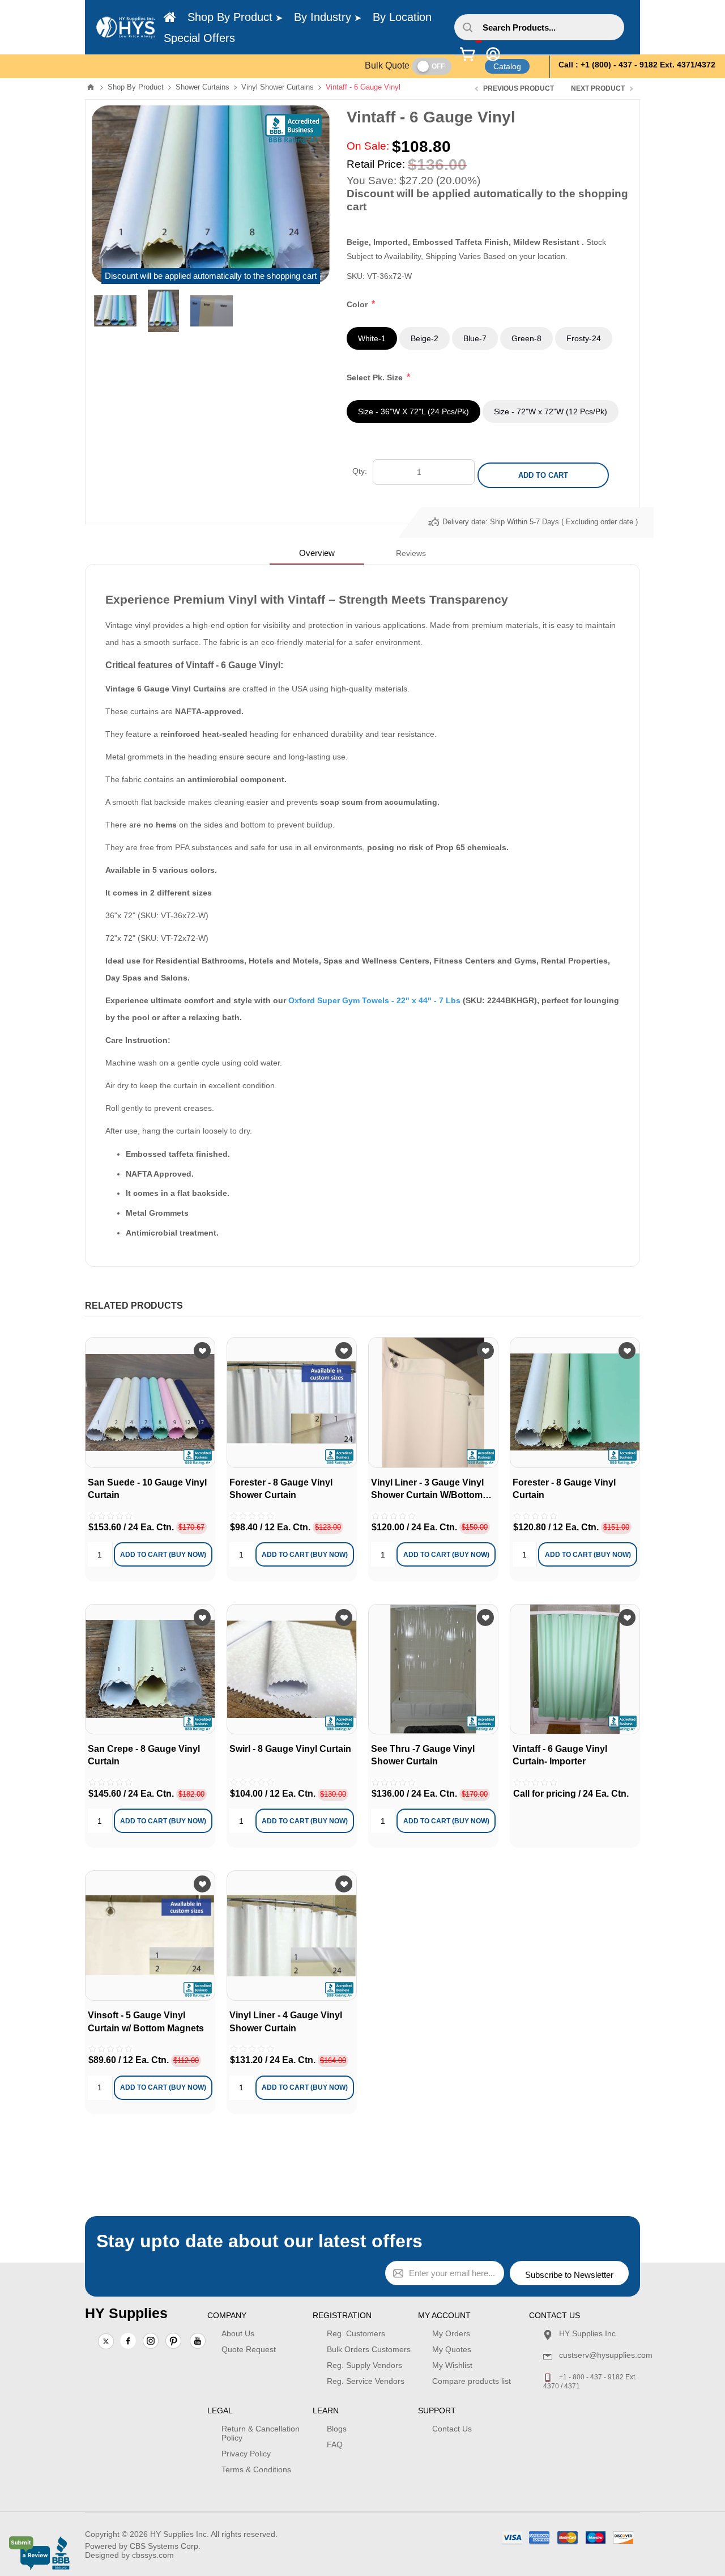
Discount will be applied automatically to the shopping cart (211, 276)
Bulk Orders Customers (369, 2349)
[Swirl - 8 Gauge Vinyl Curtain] (292, 1669)
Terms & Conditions (256, 2469)
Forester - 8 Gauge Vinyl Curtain (564, 1489)
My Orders (451, 2333)
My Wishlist (452, 2365)
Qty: (360, 471)
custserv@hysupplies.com (606, 2355)
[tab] (317, 553)
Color (358, 304)
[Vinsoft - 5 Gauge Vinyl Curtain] (150, 1936)
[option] (115, 311)
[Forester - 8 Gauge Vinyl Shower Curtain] (292, 1402)
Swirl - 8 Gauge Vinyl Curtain (290, 1749)
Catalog (507, 66)
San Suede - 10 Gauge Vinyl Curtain (147, 1489)
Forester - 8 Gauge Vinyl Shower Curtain (281, 1489)
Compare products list (472, 2381)
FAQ (335, 2445)
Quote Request (249, 2349)
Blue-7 (475, 338)
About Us (238, 2333)
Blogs (337, 2429)
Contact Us (452, 2429)
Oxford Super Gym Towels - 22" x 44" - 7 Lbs (374, 1000)
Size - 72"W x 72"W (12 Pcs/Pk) (551, 411)
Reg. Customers (356, 2333)
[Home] (170, 18)
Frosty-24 (584, 338)
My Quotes (452, 2349)
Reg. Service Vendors (366, 2381)
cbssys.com (153, 2555)
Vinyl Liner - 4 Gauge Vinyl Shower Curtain (286, 2021)
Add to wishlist (202, 1351)
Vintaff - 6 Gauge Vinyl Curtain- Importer (560, 1755)
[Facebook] (128, 2341)
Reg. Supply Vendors (364, 2365)
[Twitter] (106, 2342)
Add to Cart (543, 475)
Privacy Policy (246, 2454)
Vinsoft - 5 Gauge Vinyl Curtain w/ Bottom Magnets (146, 2021)
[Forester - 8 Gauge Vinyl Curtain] (575, 1402)
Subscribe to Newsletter (569, 2275)
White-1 (372, 338)
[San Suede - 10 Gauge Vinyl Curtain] (150, 1402)
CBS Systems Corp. (165, 2546)
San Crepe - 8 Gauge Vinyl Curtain (144, 1755)
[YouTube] (198, 2342)
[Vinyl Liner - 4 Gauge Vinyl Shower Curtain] (433, 1402)
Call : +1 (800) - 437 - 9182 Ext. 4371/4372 (637, 65)
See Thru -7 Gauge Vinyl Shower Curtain (423, 1755)
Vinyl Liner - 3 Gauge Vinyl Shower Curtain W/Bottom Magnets (427, 1490)
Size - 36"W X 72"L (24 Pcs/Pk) (413, 411)
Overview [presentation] (317, 553)
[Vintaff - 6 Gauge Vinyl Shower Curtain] (575, 1669)
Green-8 (526, 338)
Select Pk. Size (376, 377)
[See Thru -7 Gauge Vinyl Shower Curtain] (433, 1669)
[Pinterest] (173, 2342)
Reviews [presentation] (411, 553)
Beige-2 (425, 338)
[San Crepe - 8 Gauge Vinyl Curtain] (150, 1669)
